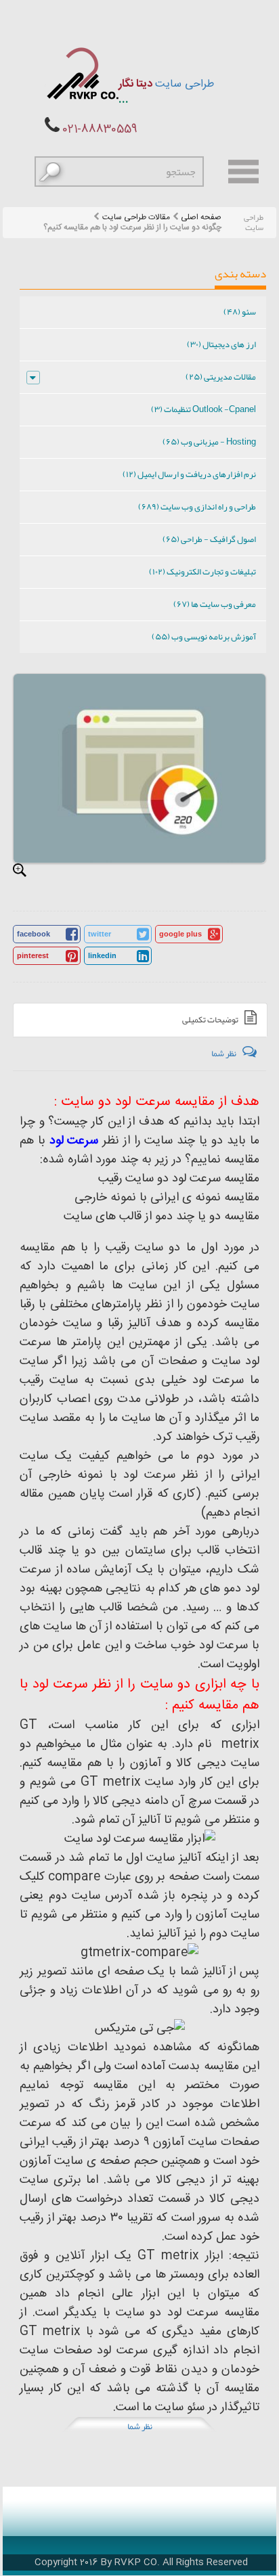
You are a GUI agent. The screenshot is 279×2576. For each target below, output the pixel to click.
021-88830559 (100, 130)
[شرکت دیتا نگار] (82, 73)
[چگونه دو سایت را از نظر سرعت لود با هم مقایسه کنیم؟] (20, 870)
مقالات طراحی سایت (136, 218)
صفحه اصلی (201, 218)
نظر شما (140, 2426)
